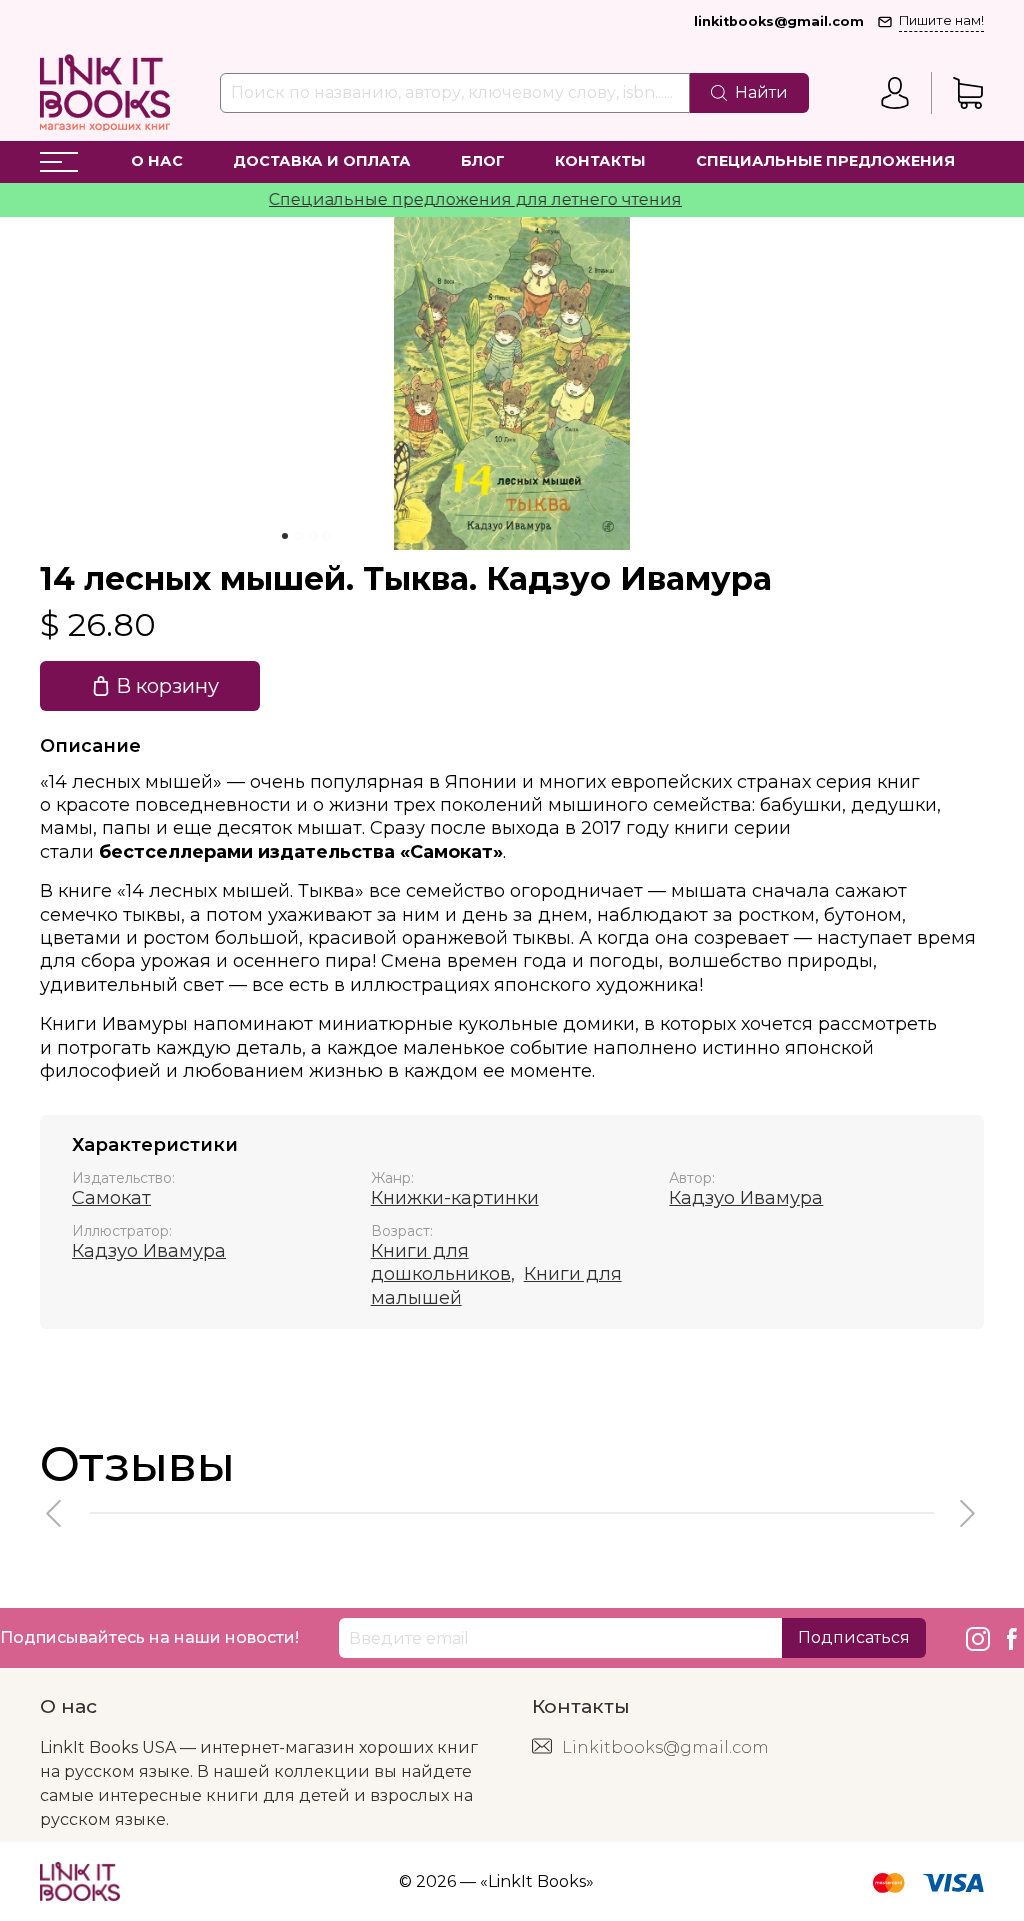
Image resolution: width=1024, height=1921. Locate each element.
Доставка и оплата (322, 161)
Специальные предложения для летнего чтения (450, 199)
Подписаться (854, 1637)
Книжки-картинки (455, 1198)
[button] (55, 1513)
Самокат (111, 1198)
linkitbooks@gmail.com (779, 21)
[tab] (285, 536)
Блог (483, 161)
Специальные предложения (825, 161)
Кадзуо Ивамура (746, 1198)
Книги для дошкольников (441, 1262)
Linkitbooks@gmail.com (665, 1747)
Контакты (600, 161)
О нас (157, 161)
